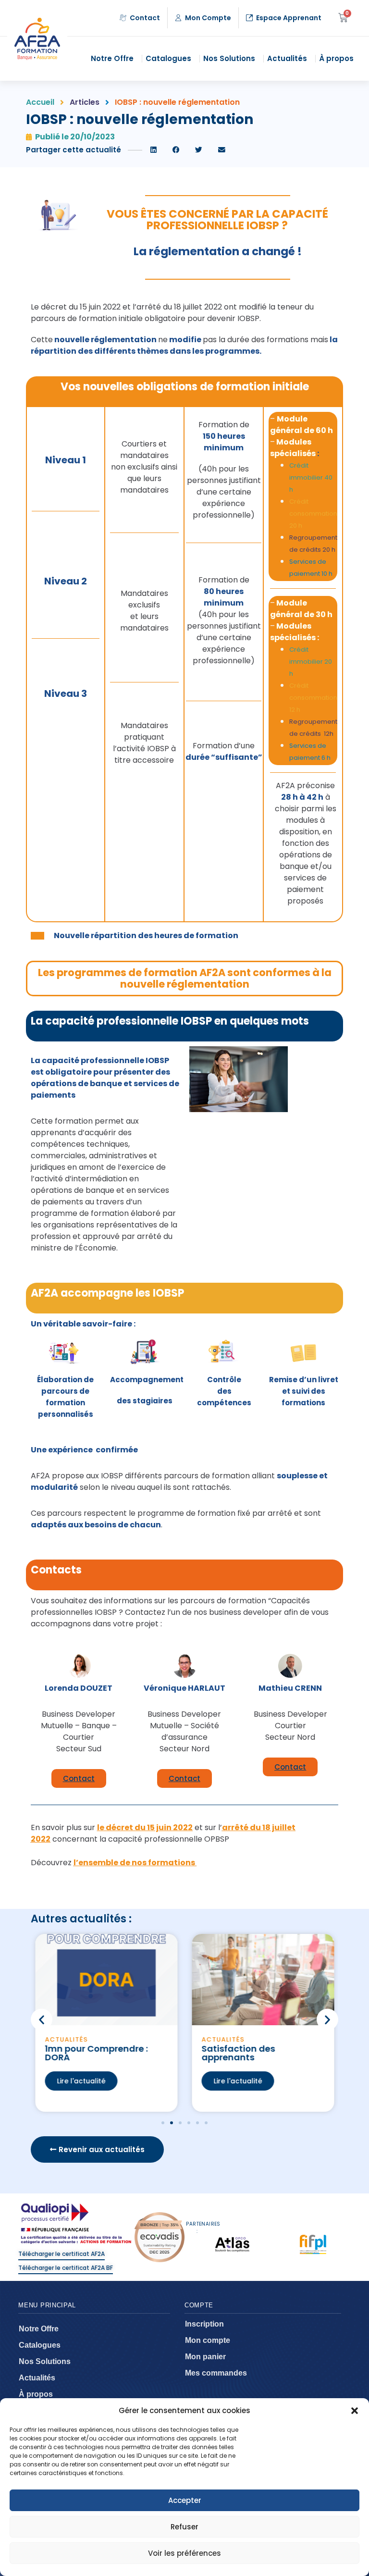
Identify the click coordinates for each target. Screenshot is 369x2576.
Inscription (204, 2324)
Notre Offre (112, 58)
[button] (355, 2411)
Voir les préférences (184, 2553)
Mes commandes (216, 2373)
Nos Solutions (229, 58)
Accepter (185, 2500)
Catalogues (168, 58)
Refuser (184, 2527)
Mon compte (208, 2340)
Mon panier (205, 2357)
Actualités (287, 58)
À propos (336, 58)
